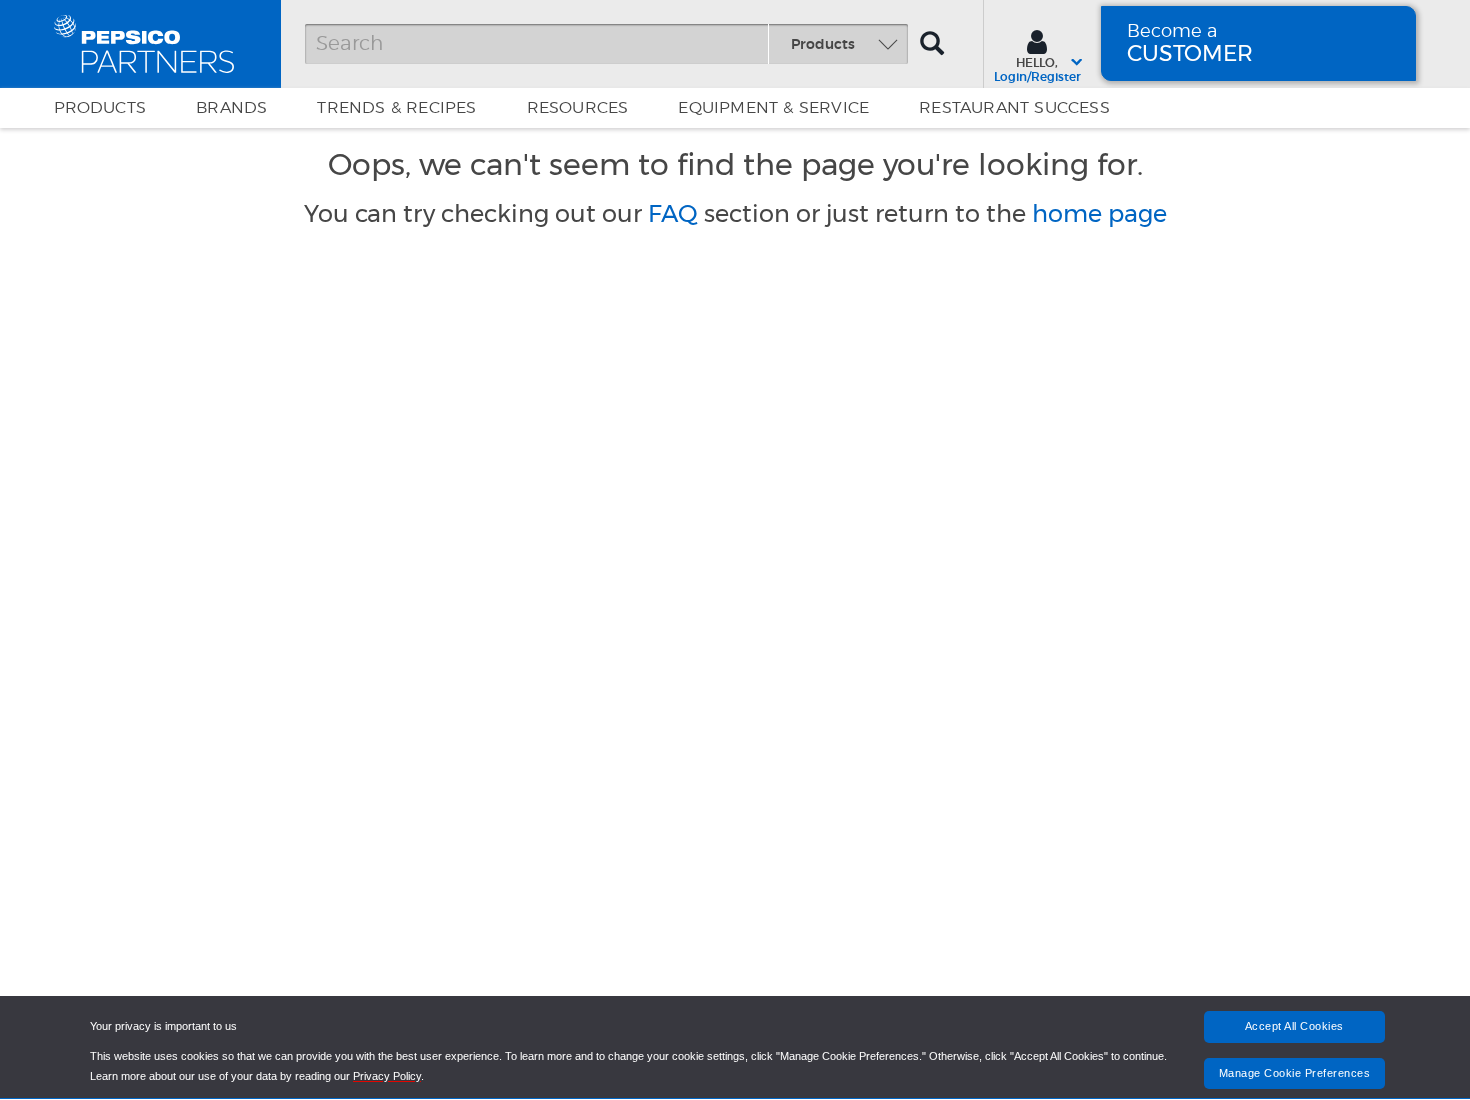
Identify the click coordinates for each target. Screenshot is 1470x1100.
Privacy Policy (387, 1076)
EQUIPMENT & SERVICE (773, 108)
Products (100, 108)
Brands (231, 108)
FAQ (673, 213)
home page (1099, 213)
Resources (578, 108)
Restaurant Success (1014, 108)
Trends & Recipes (396, 108)
